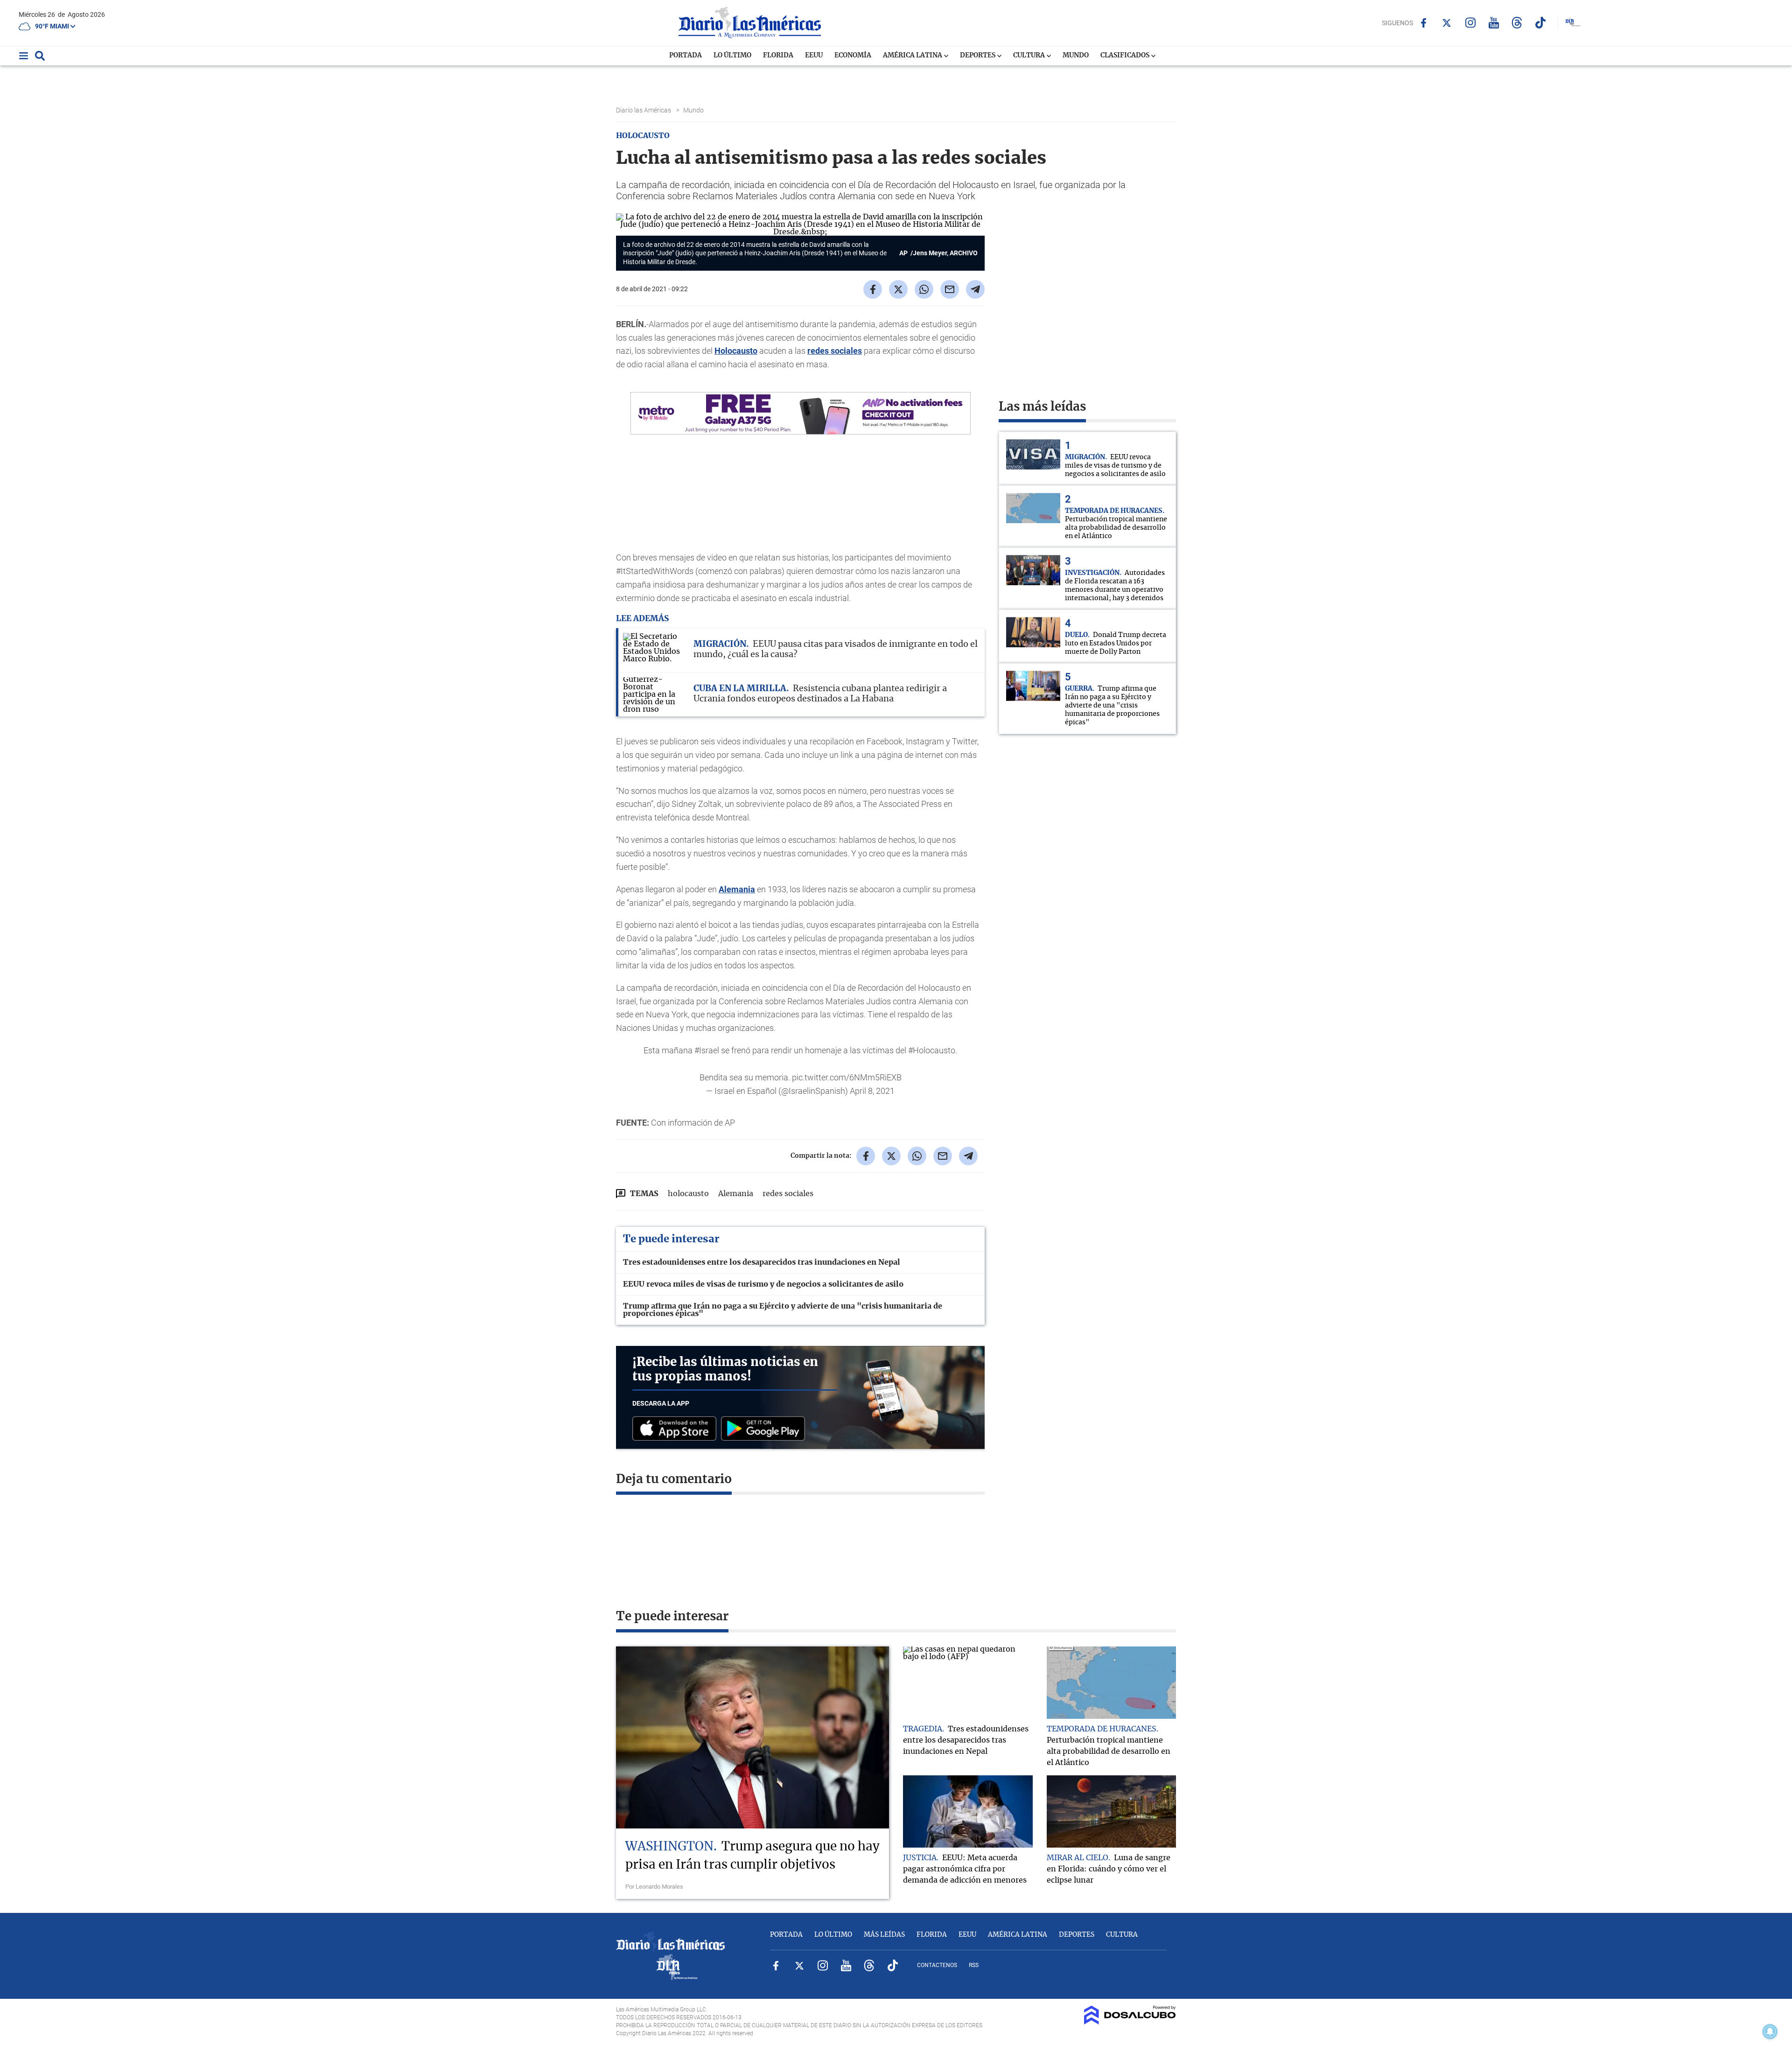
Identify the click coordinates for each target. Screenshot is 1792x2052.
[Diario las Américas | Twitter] (1447, 23)
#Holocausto (932, 1050)
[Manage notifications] (1770, 2031)
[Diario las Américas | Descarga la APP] (677, 1429)
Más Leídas (884, 1935)
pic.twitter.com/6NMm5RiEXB (847, 1077)
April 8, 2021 (872, 1091)
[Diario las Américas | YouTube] (1494, 23)
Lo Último (732, 56)
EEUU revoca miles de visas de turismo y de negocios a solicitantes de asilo (763, 1284)
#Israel (707, 1050)
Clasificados (1126, 56)
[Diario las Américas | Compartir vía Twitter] (898, 289)
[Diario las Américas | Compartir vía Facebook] (873, 289)
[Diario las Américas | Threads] (1517, 23)
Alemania (737, 889)
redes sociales (835, 351)
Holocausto (736, 351)
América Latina (913, 56)
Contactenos (937, 1965)
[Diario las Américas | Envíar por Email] (950, 289)
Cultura (1030, 56)
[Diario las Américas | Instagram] (1470, 23)
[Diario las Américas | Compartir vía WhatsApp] (924, 289)
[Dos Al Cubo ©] (1130, 2022)
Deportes (978, 56)
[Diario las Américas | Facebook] (1424, 23)
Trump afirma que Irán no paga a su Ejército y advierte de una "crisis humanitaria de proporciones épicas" (783, 1310)
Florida (778, 56)
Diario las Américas (644, 110)
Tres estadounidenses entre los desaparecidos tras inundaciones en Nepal (762, 1262)
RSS (974, 1965)
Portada (686, 56)
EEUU (814, 56)
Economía (853, 56)
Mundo (1076, 56)
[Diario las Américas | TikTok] (1540, 23)
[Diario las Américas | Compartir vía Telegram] (975, 289)
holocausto (688, 1194)
